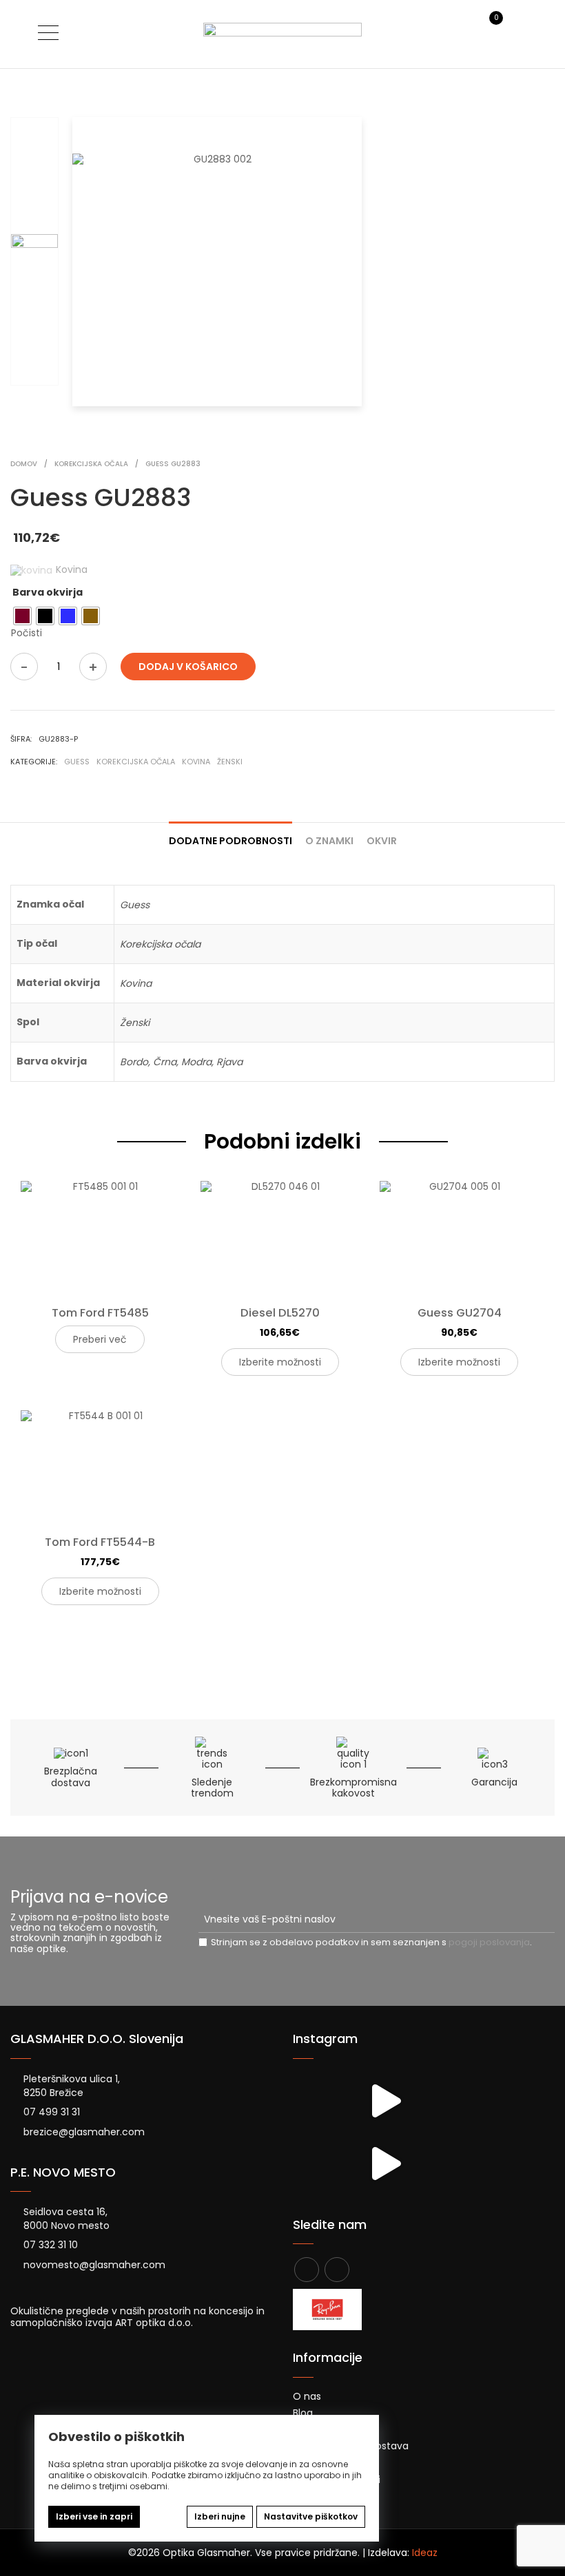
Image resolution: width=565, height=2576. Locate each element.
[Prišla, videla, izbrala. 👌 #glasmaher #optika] (385, 2163)
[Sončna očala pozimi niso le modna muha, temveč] (322, 2101)
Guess (77, 762)
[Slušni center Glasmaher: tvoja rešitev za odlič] (385, 2101)
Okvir (382, 841)
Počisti (27, 633)
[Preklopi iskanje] (467, 33)
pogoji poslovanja (489, 1942)
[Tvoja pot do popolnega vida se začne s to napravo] (322, 2163)
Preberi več (100, 1339)
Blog (303, 2413)
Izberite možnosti (280, 1362)
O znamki (329, 841)
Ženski (230, 762)
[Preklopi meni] (48, 32)
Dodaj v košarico (188, 667)
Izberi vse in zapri (94, 2516)
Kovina (196, 762)
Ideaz (425, 2553)
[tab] (230, 835)
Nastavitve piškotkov (311, 2516)
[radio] (22, 616)
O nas (307, 2396)
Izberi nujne (220, 2516)
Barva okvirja (48, 592)
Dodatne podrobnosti (230, 841)
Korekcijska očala (136, 762)
